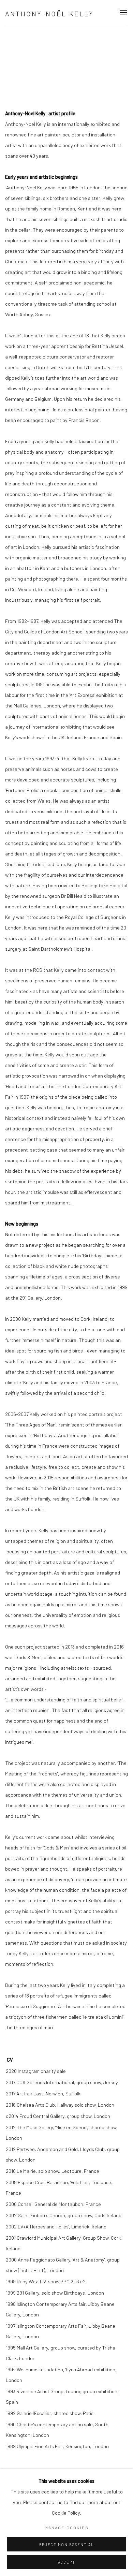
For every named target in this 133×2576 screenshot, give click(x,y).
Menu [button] (123, 13)
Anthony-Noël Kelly (50, 14)
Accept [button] (67, 2562)
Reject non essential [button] (66, 2544)
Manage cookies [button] (67, 2528)
